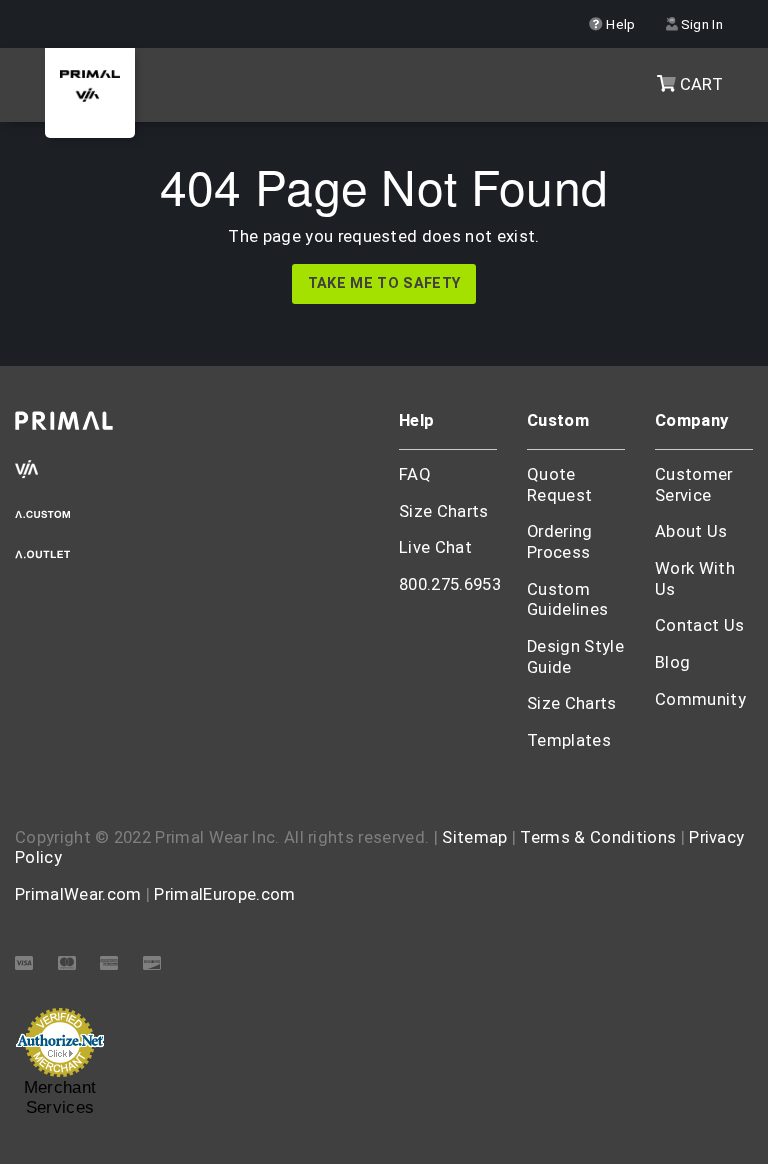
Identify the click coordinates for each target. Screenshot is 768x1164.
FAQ (415, 474)
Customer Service (694, 485)
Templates (569, 740)
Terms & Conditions (598, 837)
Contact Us (699, 625)
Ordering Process (560, 542)
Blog (672, 662)
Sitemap (474, 837)
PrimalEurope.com (224, 894)
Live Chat (435, 547)
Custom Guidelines (567, 600)
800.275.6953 (450, 584)
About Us (691, 531)
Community (700, 699)
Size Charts (444, 511)
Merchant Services (60, 1098)
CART (699, 84)
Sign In (700, 24)
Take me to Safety (384, 283)
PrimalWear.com (78, 894)
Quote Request (559, 485)
